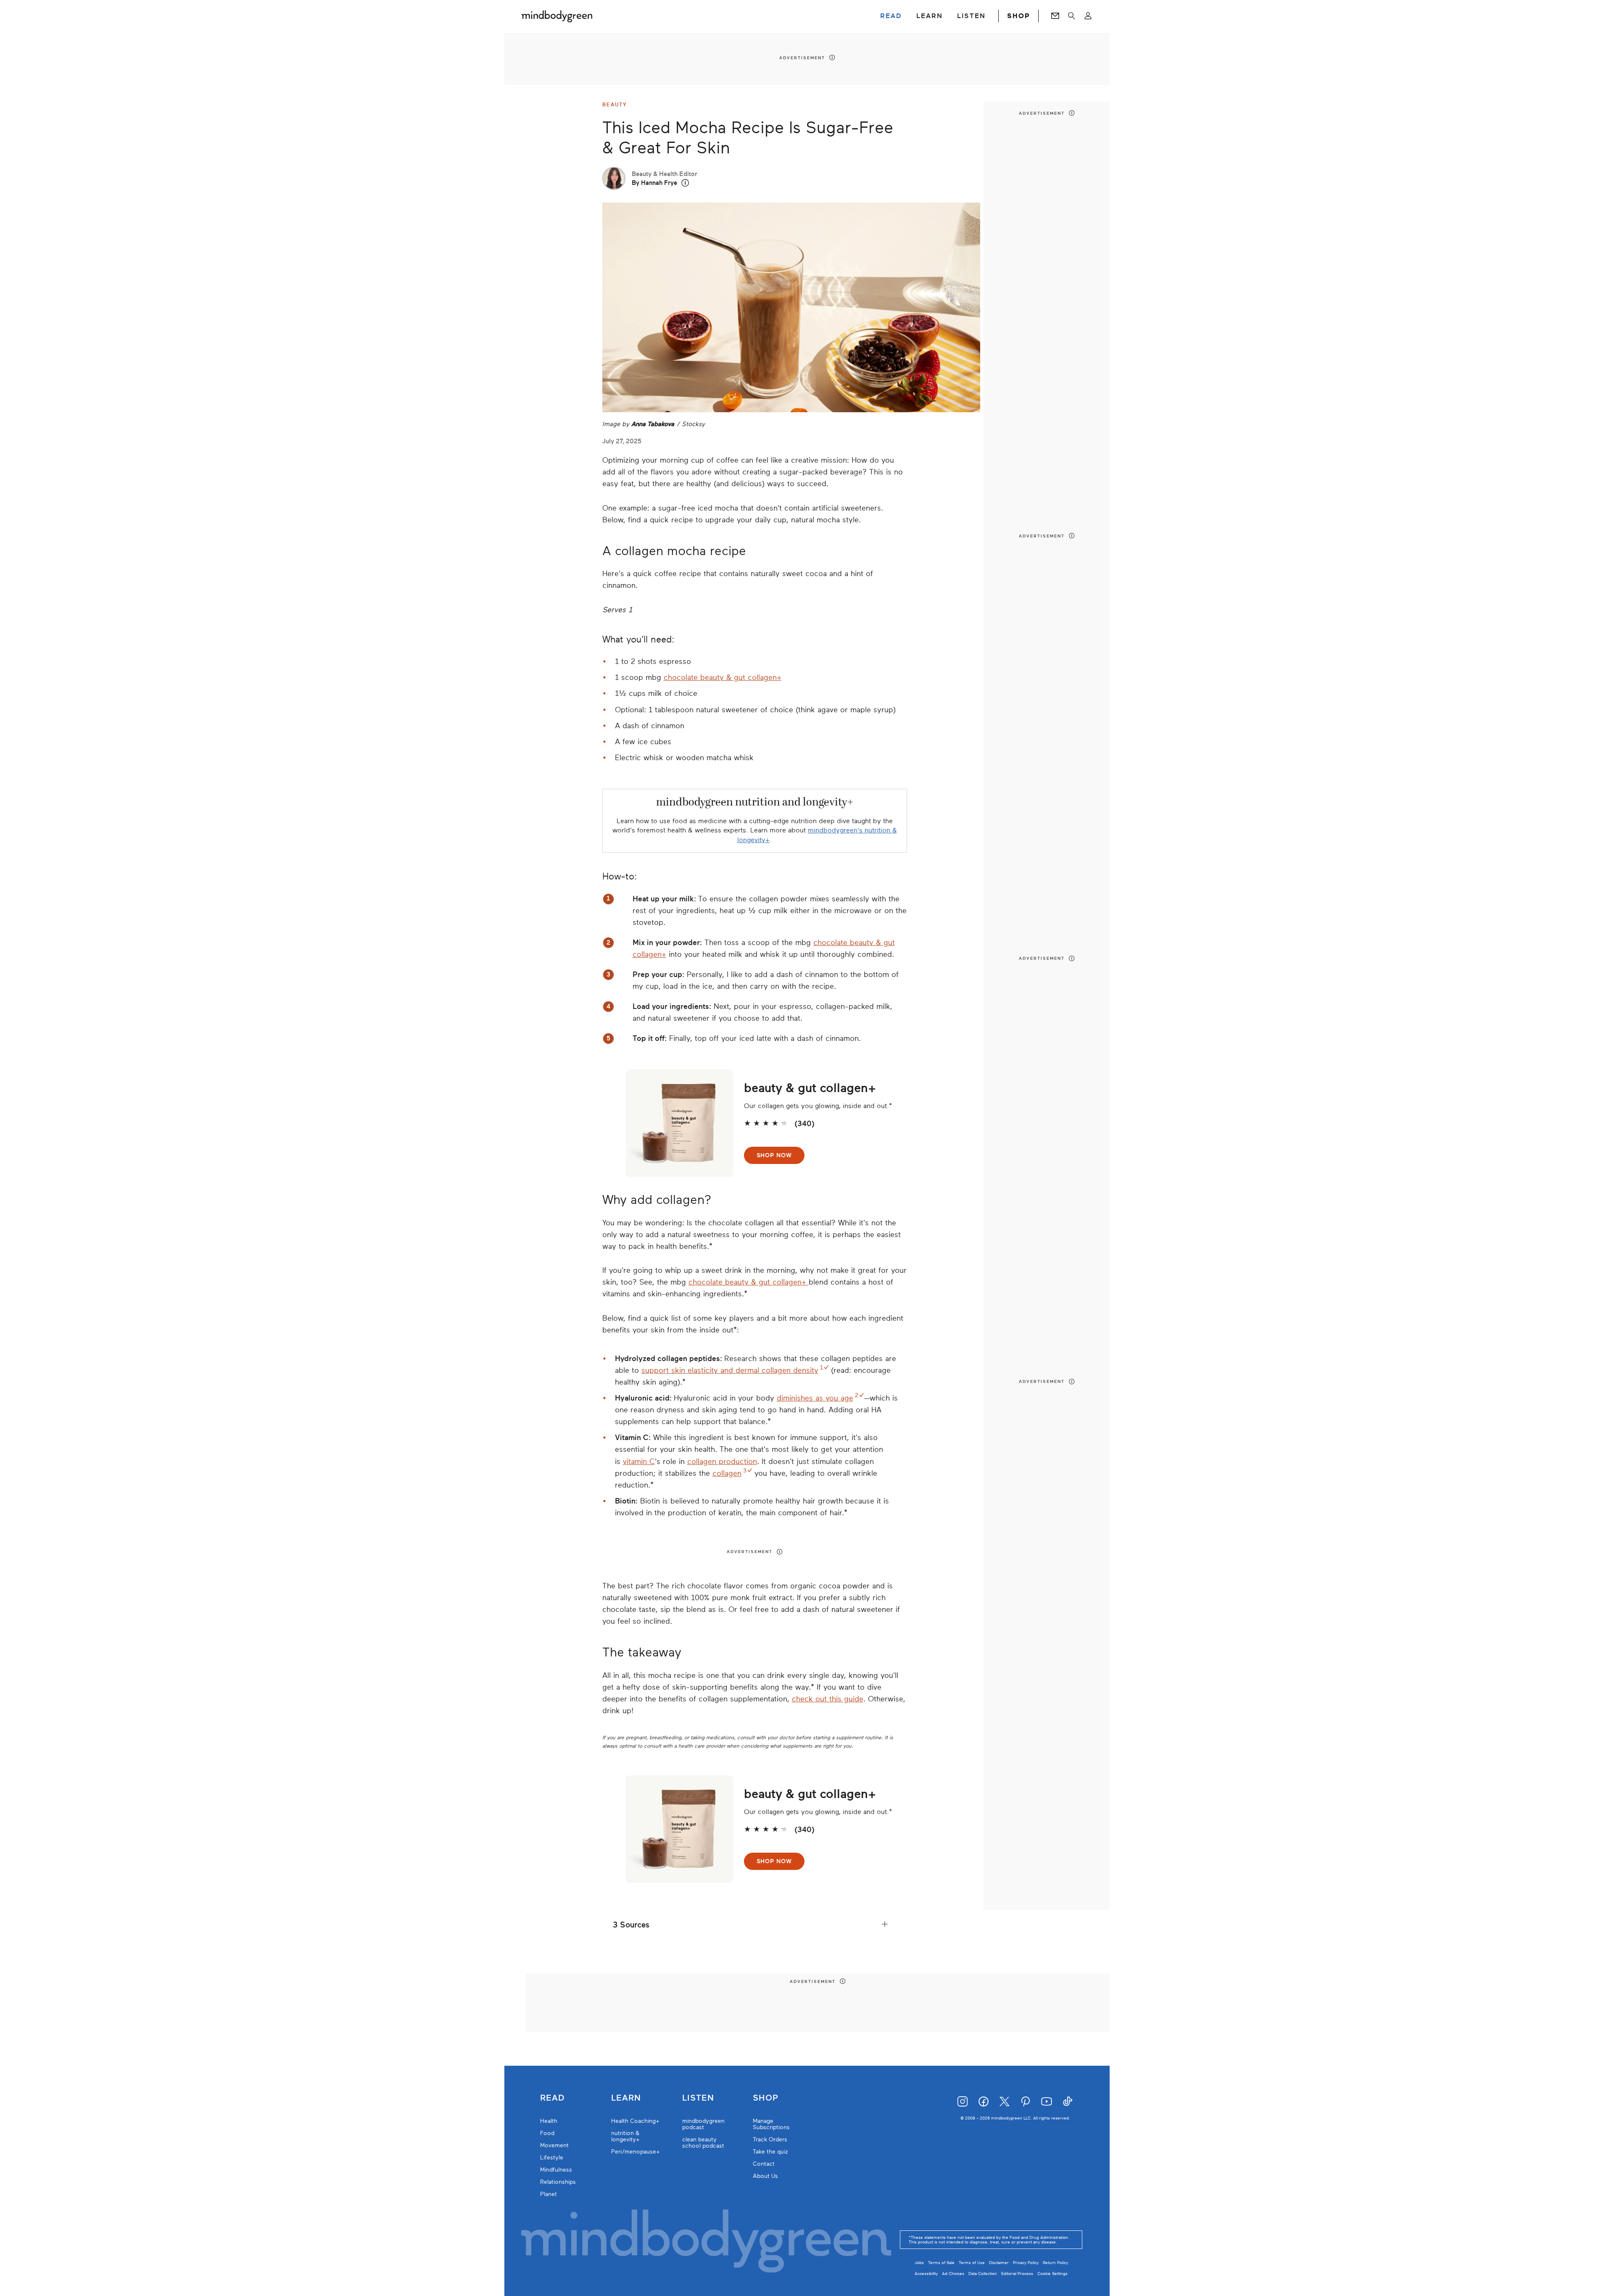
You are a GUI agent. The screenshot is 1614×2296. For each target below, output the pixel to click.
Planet (549, 2194)
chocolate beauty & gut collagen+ (723, 677)
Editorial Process (1017, 2274)
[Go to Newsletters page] (1055, 16)
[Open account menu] (1088, 16)
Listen (698, 2098)
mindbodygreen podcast (703, 2124)
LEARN (930, 16)
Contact (764, 2164)
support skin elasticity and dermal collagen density (730, 1370)
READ (891, 16)
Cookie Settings (1052, 2274)
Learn (626, 2098)
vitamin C (639, 1461)
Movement (554, 2145)
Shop (766, 2098)
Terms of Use (972, 2263)
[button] (685, 183)
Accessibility (926, 2274)
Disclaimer (999, 2263)
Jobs (919, 2263)
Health (549, 2121)
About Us (765, 2176)
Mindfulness (556, 2170)
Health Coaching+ (635, 2121)
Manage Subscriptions (771, 2124)
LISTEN (971, 16)
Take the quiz (770, 2152)
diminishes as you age (815, 1398)
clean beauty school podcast (703, 2143)
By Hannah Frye (654, 183)
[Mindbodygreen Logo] (557, 16)
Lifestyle (552, 2158)
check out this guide (828, 1699)
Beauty (615, 105)
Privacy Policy (1026, 2263)
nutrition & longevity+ (625, 2136)
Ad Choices (953, 2274)
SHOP (1018, 16)
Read (552, 2098)
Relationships (558, 2182)
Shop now (774, 1155)
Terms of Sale (941, 2263)
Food (547, 2133)
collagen (727, 1473)
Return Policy (1055, 2263)
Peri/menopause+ (636, 2152)
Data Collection (983, 2274)
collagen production (722, 1461)
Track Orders (770, 2139)
